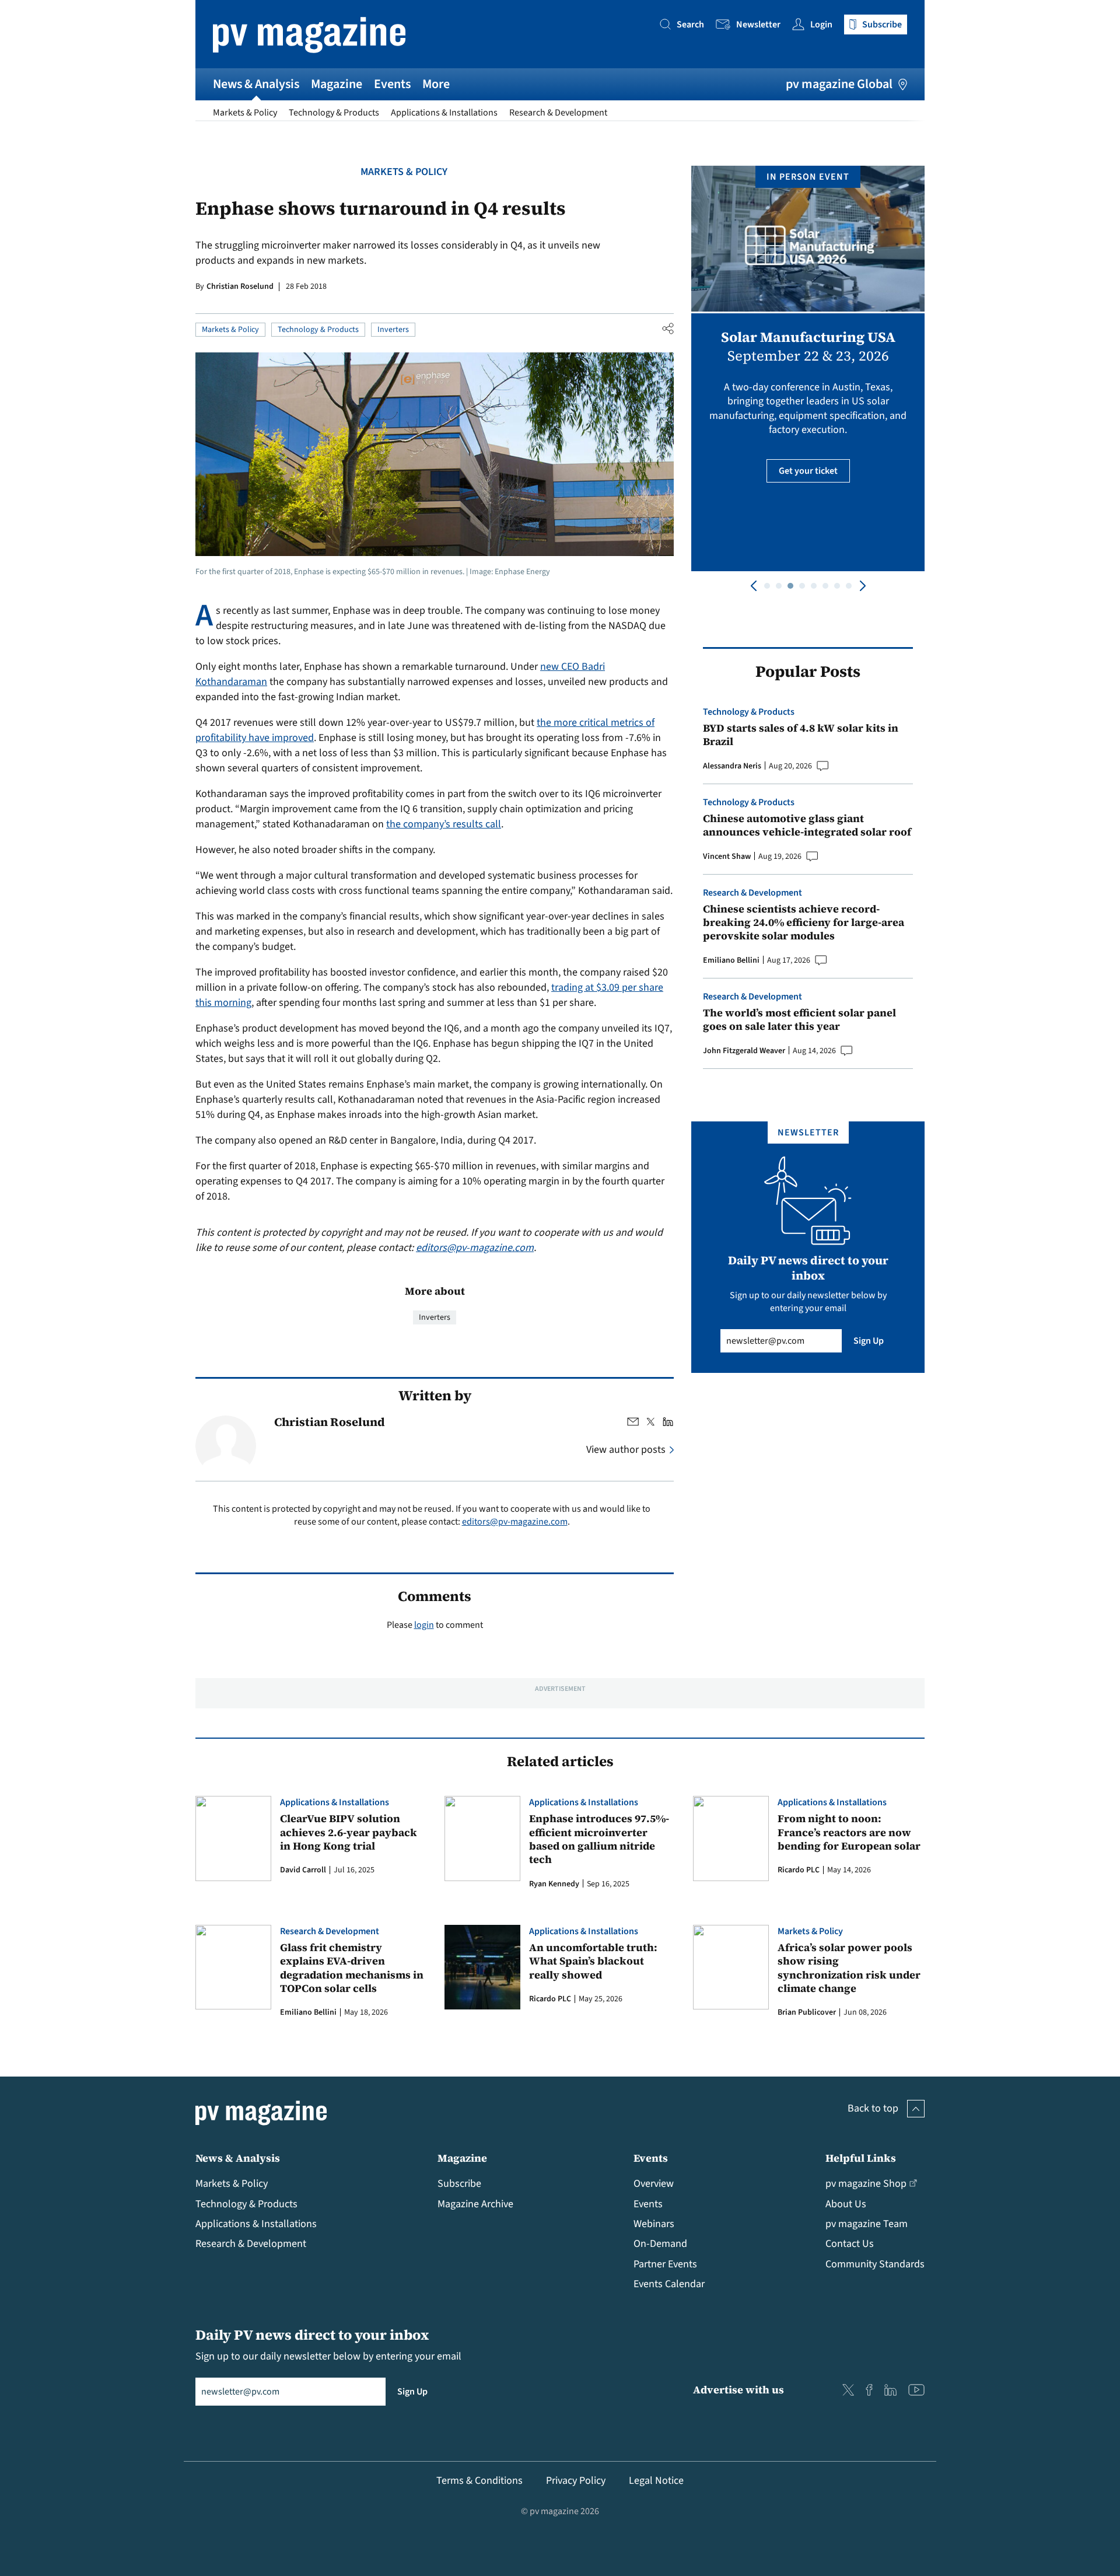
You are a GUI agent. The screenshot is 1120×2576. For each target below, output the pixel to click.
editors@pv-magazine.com (475, 1248)
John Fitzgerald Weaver (744, 1051)
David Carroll (303, 1870)
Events (392, 84)
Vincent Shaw (727, 857)
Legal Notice (656, 2481)
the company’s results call (444, 824)
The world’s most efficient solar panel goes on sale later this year (799, 1020)
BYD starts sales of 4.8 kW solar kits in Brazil (801, 735)
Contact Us (850, 2244)
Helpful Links (861, 2158)
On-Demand (660, 2244)
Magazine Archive (475, 2204)
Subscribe (459, 2184)
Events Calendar (669, 2284)
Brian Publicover (807, 2012)
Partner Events (665, 2264)
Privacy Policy (576, 2481)
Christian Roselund (240, 286)
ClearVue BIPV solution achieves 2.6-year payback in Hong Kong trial (349, 1832)
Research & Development (558, 113)
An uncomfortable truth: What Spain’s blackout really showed (593, 1961)
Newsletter (758, 25)
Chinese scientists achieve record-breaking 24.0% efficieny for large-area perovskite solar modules (804, 922)
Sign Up (869, 1341)
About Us (846, 2204)
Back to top (873, 2108)
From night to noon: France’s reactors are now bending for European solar (849, 1832)
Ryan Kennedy (554, 1884)
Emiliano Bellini (731, 960)
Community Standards (875, 2264)
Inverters (393, 330)
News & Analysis (256, 84)
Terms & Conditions (480, 2481)
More (436, 84)
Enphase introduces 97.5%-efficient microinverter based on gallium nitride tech (599, 1839)
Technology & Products (334, 113)
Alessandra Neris (732, 766)
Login (821, 25)
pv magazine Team (867, 2224)
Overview (654, 2184)
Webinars (654, 2224)
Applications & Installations (444, 113)
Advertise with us (738, 2390)
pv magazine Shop (866, 2184)
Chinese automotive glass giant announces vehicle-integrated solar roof (807, 825)
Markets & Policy (245, 113)
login (424, 1625)
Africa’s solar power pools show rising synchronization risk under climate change (849, 1968)
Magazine (337, 84)
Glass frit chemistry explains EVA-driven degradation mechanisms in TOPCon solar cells (352, 1968)
